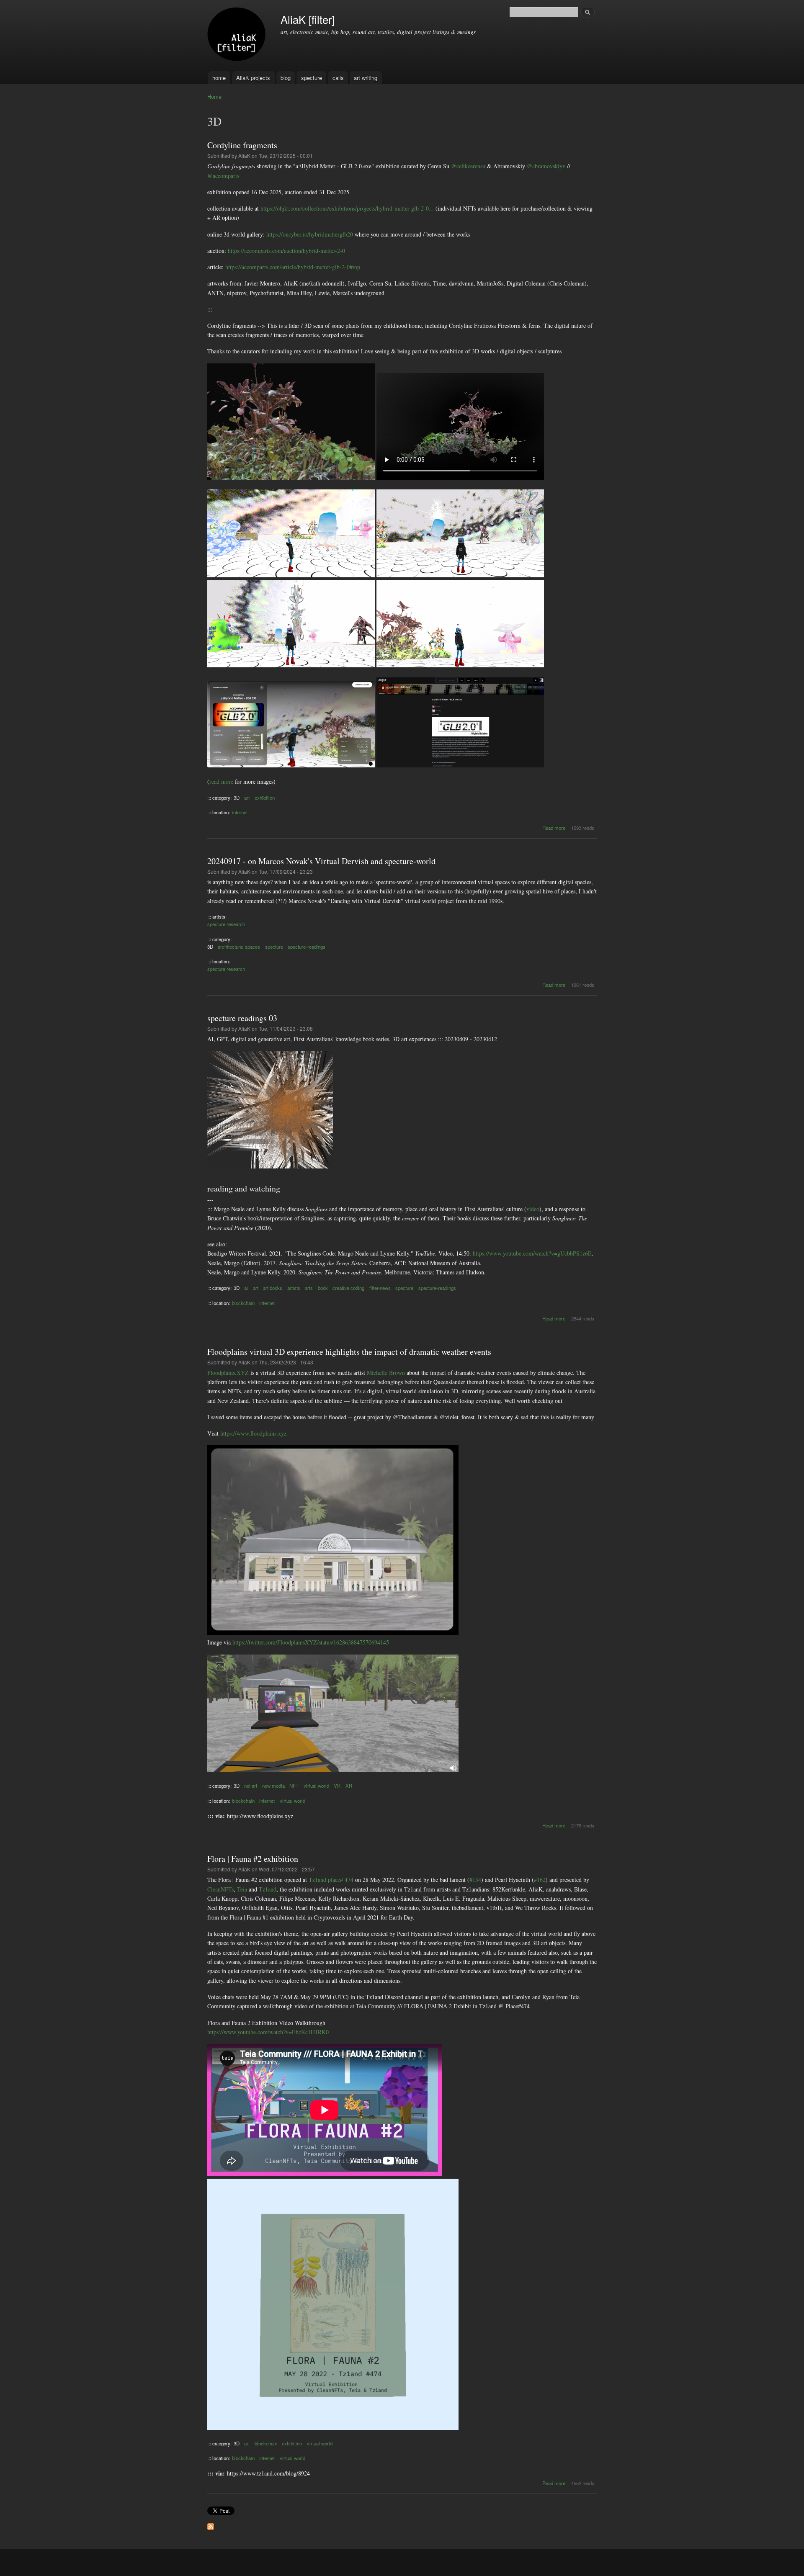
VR (337, 1786)
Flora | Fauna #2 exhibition (253, 1859)
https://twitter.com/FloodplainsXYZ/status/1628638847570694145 (311, 1642)
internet (240, 812)
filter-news (380, 1288)
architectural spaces (239, 947)
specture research (226, 924)
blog (286, 78)
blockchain (243, 1303)
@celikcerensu (468, 166)
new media (273, 1786)
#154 (475, 1880)
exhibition (265, 798)
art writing (366, 78)
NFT (294, 1786)
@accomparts (223, 176)
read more (221, 781)
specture (312, 78)
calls (338, 78)
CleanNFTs (220, 1889)
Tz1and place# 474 (331, 1880)
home (219, 78)
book (323, 1288)
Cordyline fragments (242, 145)
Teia (242, 1889)
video (533, 1209)
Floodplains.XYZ (228, 1373)
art (247, 798)
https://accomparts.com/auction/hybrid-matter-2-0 (286, 251)
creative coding (348, 1288)
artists (294, 1288)
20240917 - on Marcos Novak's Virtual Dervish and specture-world (321, 861)
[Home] (238, 36)
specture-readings (307, 947)
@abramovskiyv (546, 166)
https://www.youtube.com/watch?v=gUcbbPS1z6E (532, 1253)
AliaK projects (253, 78)
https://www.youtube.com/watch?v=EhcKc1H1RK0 (268, 2032)
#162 (540, 1880)
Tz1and (268, 1889)
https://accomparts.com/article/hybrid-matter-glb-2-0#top (293, 267)
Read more (554, 828)
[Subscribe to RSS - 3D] (211, 2525)
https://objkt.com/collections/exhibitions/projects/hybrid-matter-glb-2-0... (347, 208)
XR (349, 1786)
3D (237, 798)
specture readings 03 (242, 1018)
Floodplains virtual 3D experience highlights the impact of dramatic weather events (349, 1352)
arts (309, 1288)
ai (246, 1288)
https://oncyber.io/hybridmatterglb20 (310, 234)
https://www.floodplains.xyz (253, 1433)
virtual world (316, 1786)
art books (273, 1288)
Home (214, 97)
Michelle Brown (386, 1373)
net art (251, 1786)
